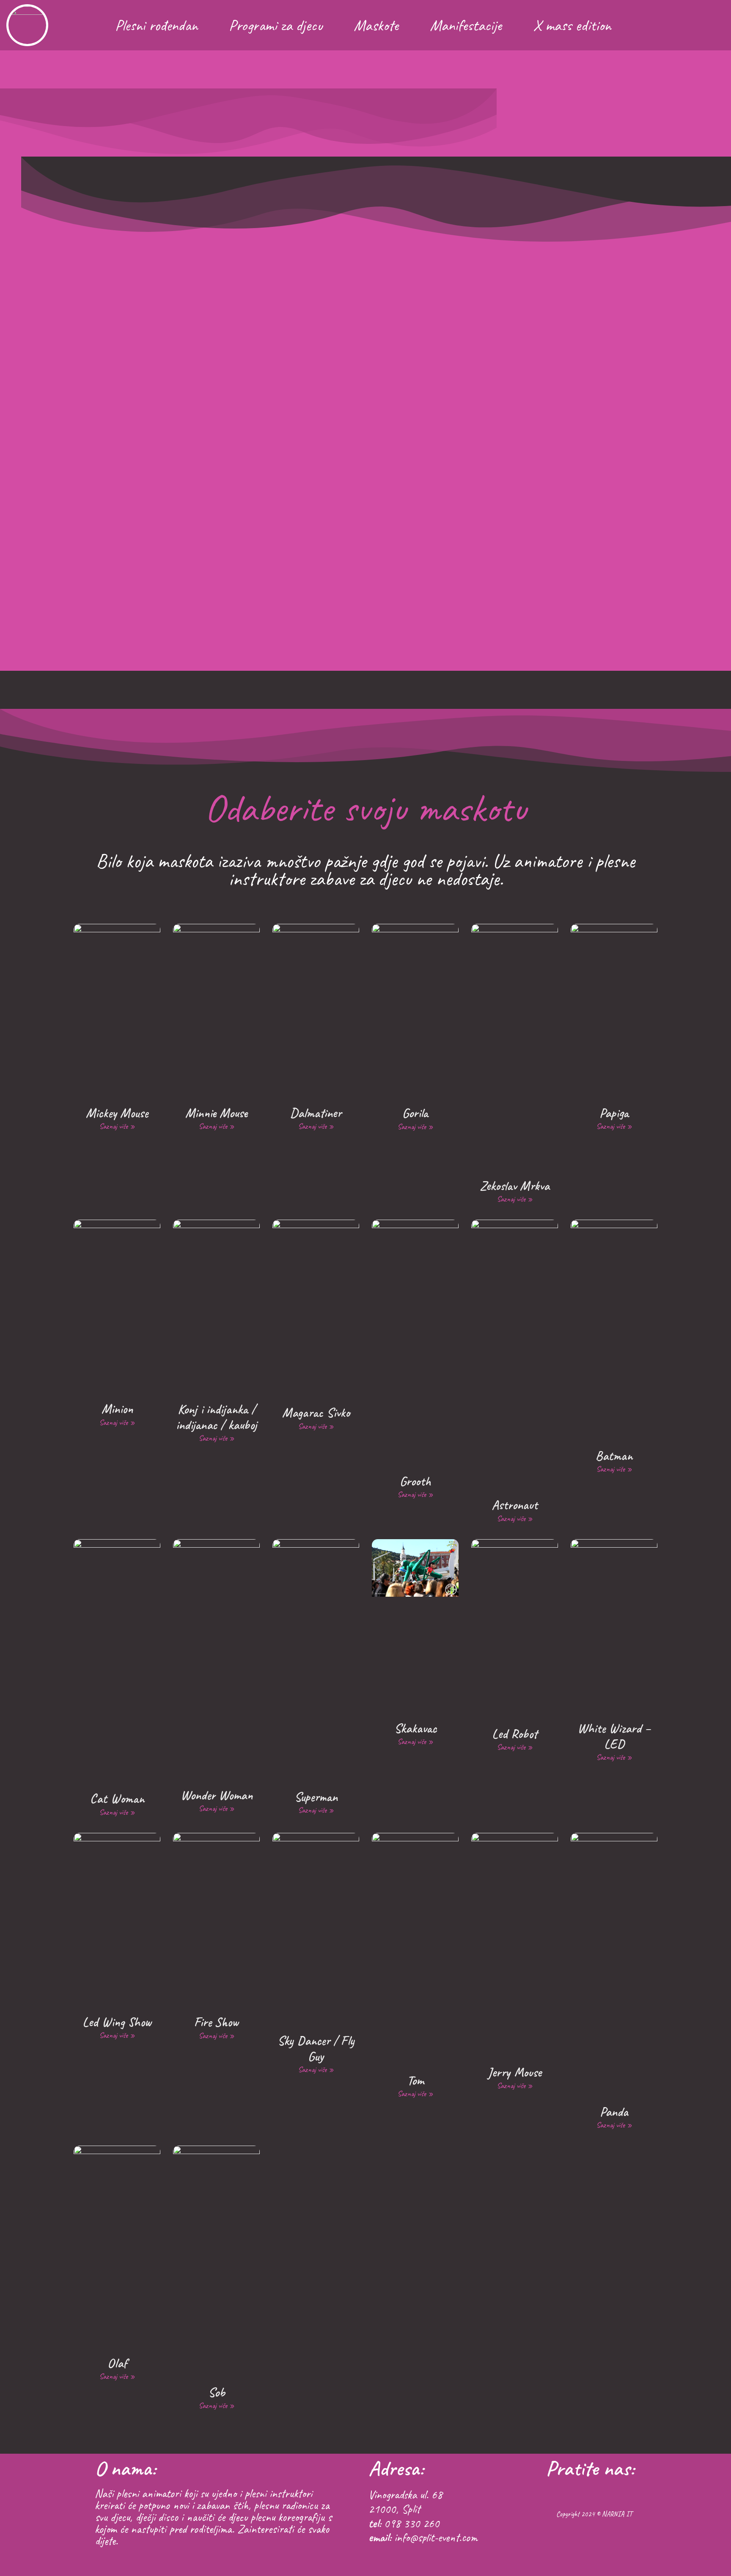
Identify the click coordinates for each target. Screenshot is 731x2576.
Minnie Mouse (216, 1113)
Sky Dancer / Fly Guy (316, 2048)
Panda (614, 2112)
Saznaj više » (117, 1126)
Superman (316, 1797)
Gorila (415, 1113)
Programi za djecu (276, 25)
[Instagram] (713, 25)
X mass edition (572, 25)
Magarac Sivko (316, 1412)
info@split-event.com (436, 2537)
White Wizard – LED (614, 1736)
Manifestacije (466, 25)
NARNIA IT (617, 2514)
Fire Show (216, 2022)
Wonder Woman (217, 1795)
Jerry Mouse (515, 2072)
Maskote (376, 25)
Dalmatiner (316, 1113)
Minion (117, 1409)
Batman (614, 1456)
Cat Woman (117, 1798)
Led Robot (515, 1734)
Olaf (117, 2363)
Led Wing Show (117, 2022)
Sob (217, 2392)
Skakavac (415, 1728)
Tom (415, 2080)
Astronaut (515, 1505)
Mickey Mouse (117, 1113)
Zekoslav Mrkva (515, 1186)
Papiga (614, 1113)
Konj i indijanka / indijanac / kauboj (216, 1417)
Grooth (415, 1481)
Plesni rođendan (156, 25)
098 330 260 (412, 2523)
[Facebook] (691, 25)
